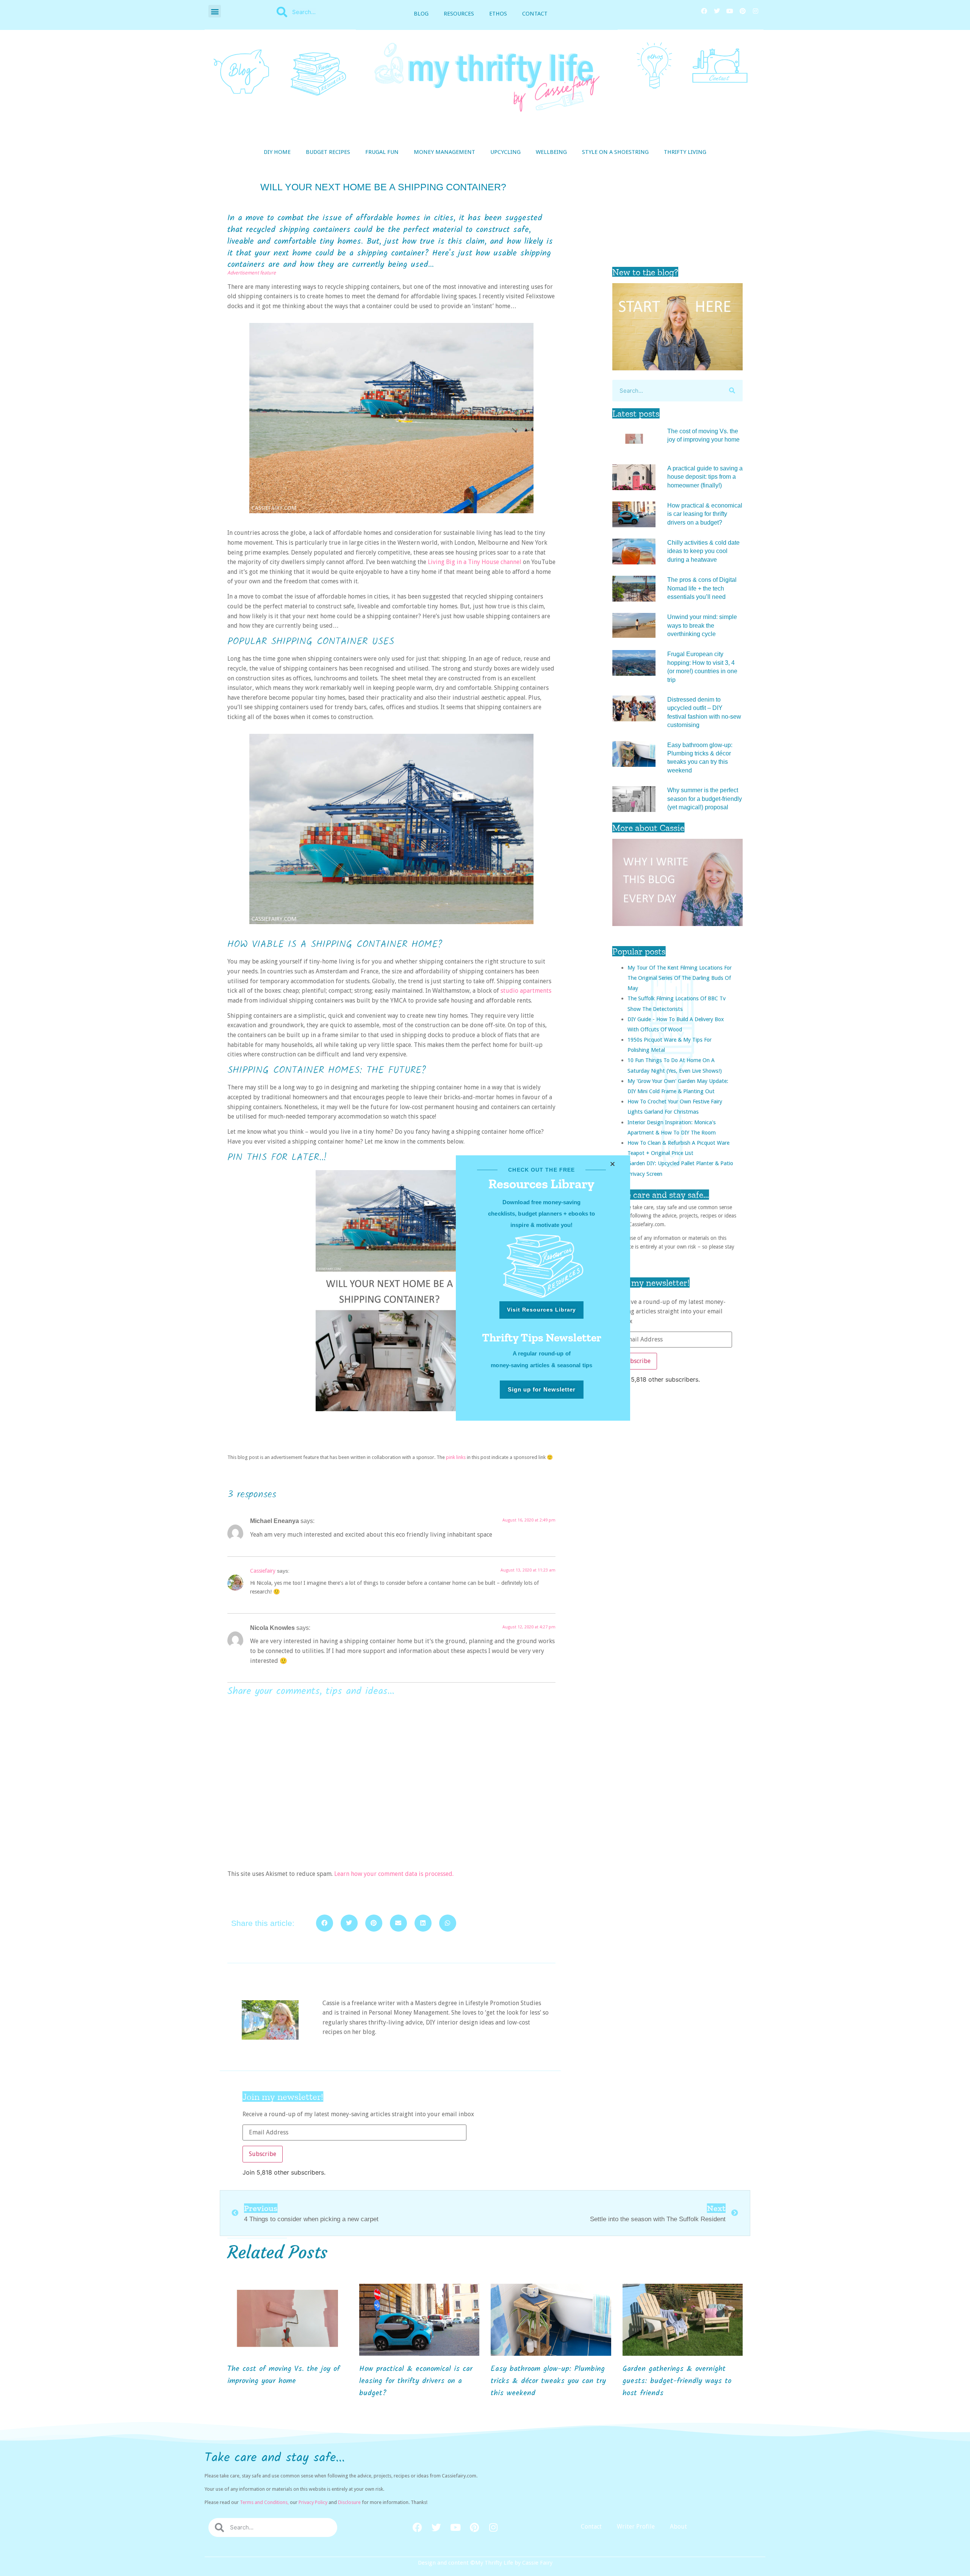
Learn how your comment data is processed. (394, 1874)
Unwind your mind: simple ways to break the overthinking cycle (702, 625)
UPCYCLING (505, 152)
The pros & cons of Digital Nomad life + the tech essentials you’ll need (702, 588)
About (678, 2527)
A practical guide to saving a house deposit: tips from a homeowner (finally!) (705, 477)
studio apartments (526, 991)
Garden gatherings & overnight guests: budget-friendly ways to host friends (677, 2381)
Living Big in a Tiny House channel (475, 562)
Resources (459, 14)
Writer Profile (636, 2527)
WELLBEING (551, 152)
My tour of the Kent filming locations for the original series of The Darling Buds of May (680, 978)
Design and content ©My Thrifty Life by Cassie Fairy (485, 2563)
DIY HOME (277, 152)
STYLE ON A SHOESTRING (615, 152)
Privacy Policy (313, 2502)
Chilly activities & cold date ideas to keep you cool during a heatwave (703, 551)
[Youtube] (730, 11)
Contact (535, 14)
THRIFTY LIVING (685, 152)
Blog (421, 14)
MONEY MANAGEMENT (444, 152)
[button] (215, 11)
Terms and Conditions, (264, 2502)
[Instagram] (756, 11)
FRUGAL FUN (382, 152)
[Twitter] (717, 11)
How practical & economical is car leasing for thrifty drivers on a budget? (705, 514)
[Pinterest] (743, 11)
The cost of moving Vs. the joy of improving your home (284, 2375)
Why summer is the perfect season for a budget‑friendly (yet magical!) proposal (705, 799)
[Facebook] (704, 11)
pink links (456, 1457)
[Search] (732, 391)
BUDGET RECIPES (328, 152)
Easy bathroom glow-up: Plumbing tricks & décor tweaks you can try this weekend (548, 2381)
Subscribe (637, 1361)
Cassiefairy (263, 1571)
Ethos (498, 14)
